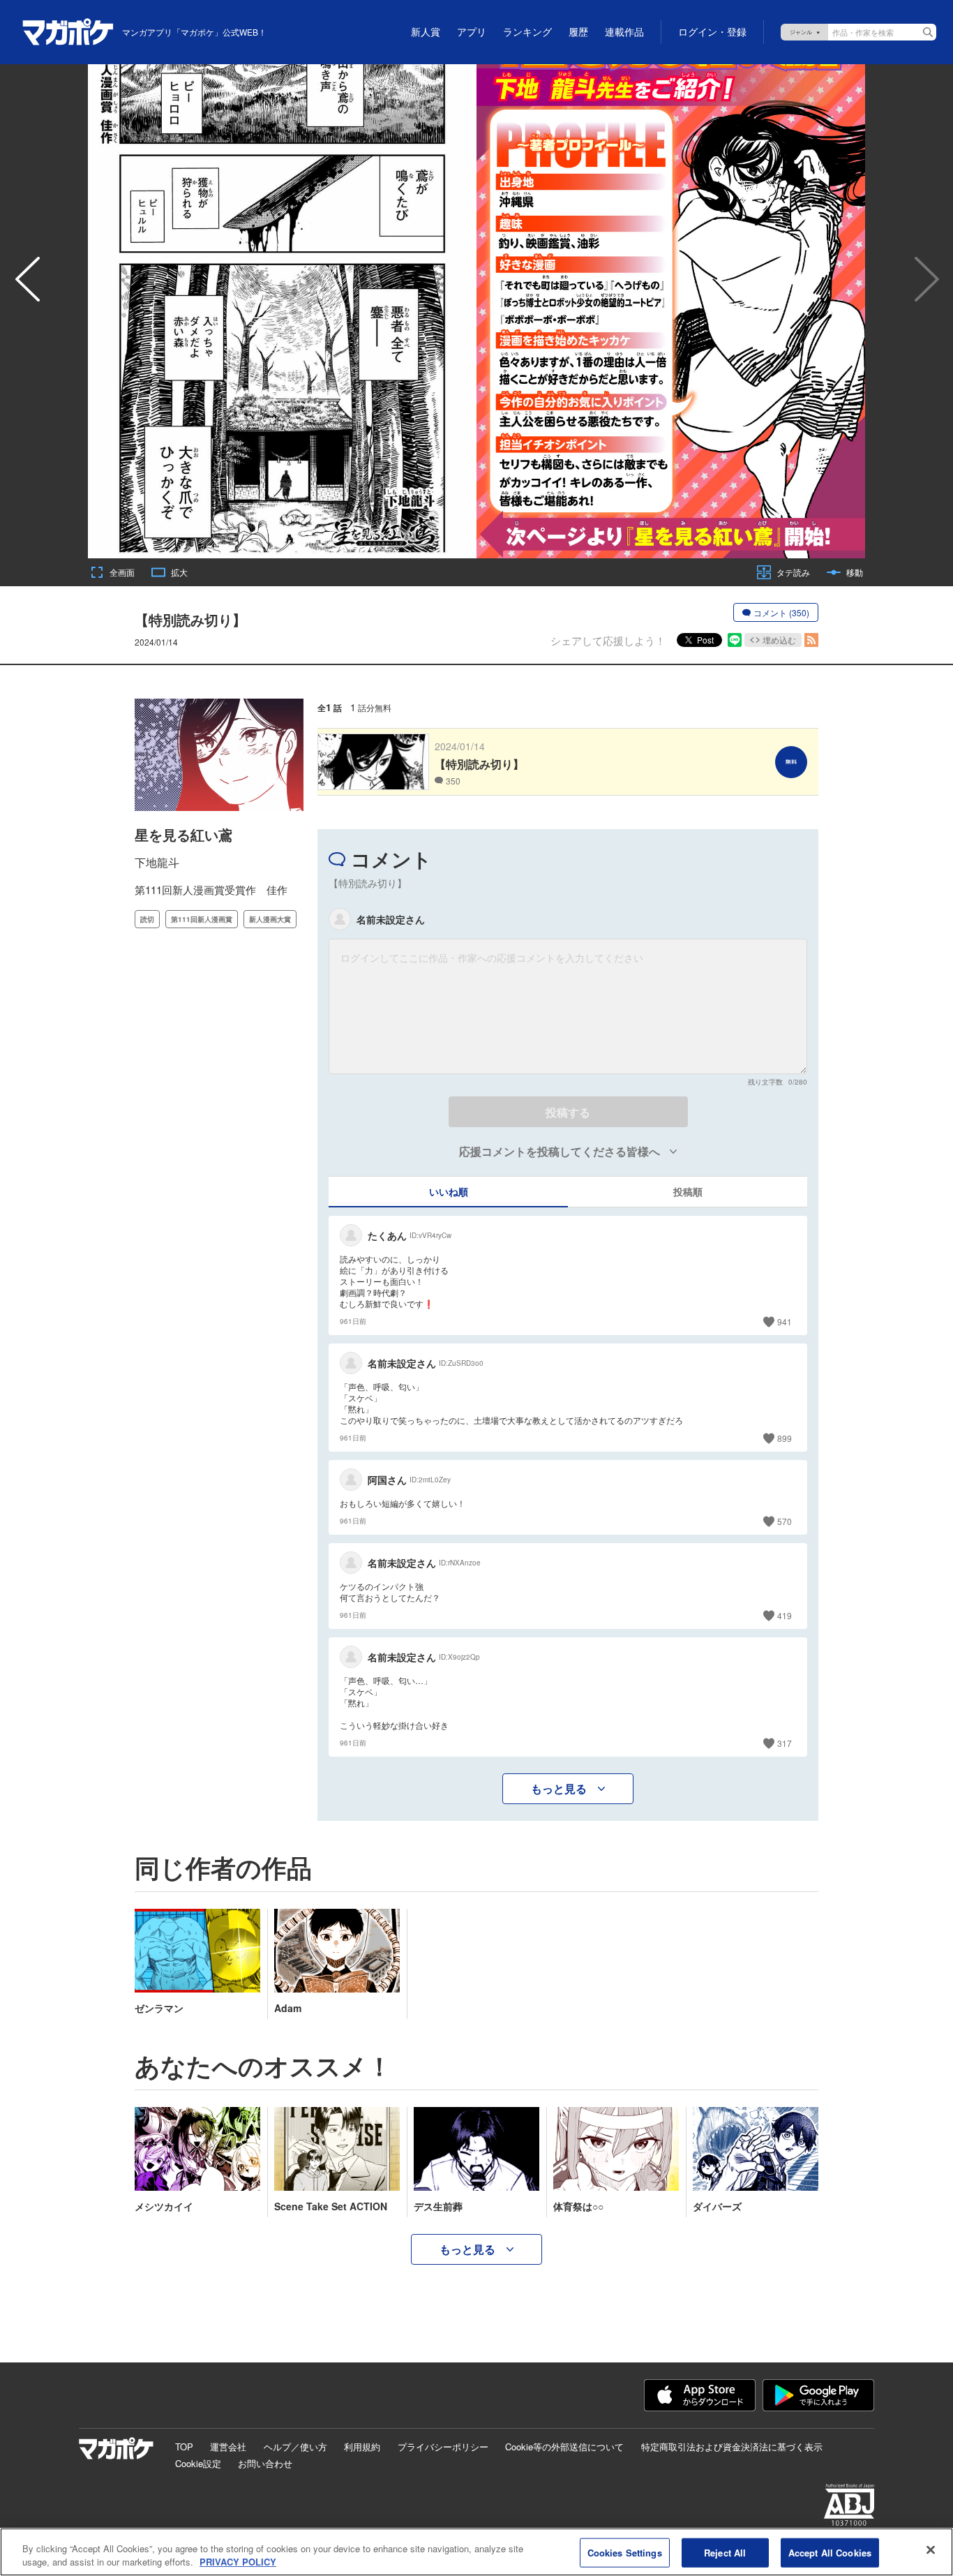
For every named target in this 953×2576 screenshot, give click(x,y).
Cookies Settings (625, 2553)
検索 (928, 32)
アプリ (472, 32)
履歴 (578, 32)
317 (785, 1743)
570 (785, 1521)
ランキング (527, 32)
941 (785, 1321)
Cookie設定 (198, 2463)
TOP (184, 2447)
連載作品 (624, 32)
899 (785, 1438)
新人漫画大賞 (270, 919)
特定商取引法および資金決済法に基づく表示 (732, 2447)
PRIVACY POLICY (238, 2562)
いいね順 (449, 1191)
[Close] (931, 2550)
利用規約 (362, 2447)
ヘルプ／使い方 (295, 2447)
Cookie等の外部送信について (564, 2447)
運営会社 (228, 2447)
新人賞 (426, 32)
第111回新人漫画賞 (202, 919)
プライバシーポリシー (443, 2447)
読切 (147, 919)
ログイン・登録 (712, 32)
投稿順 (688, 1191)
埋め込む (779, 640)
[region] (476, 2552)
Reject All (725, 2553)
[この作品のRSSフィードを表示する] (811, 640)
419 (785, 1615)
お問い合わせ (265, 2463)
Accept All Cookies (830, 2553)
